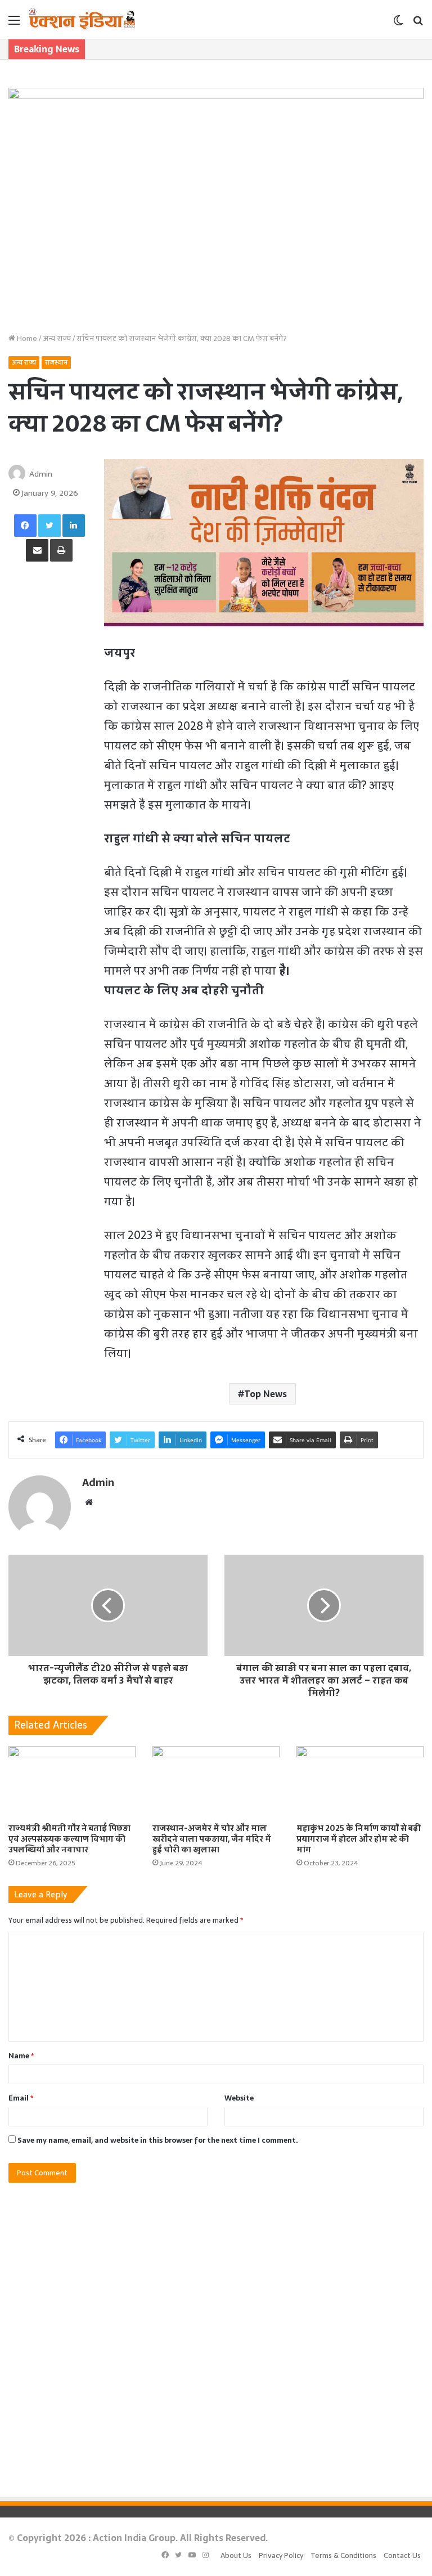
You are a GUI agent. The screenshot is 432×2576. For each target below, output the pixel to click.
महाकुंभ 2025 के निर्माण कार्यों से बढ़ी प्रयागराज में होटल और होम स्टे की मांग (359, 1839)
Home (26, 338)
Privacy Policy (281, 2555)
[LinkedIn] (74, 526)
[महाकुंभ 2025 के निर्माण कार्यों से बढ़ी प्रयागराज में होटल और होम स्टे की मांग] (360, 1782)
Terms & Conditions (343, 2555)
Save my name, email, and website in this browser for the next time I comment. (158, 2140)
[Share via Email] (37, 550)
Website (239, 2098)
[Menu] (14, 24)
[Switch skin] (398, 24)
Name (21, 2056)
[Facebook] (25, 526)
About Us (236, 2555)
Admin (41, 474)
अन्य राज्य (57, 338)
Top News (265, 1394)
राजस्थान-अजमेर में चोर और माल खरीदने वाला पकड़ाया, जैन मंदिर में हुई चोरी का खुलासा (212, 1839)
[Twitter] (49, 526)
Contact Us (402, 2555)
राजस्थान (56, 362)
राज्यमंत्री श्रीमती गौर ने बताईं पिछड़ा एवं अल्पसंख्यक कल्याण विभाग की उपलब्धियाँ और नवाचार (69, 1839)
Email (21, 2098)
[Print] (61, 550)
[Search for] (418, 24)
